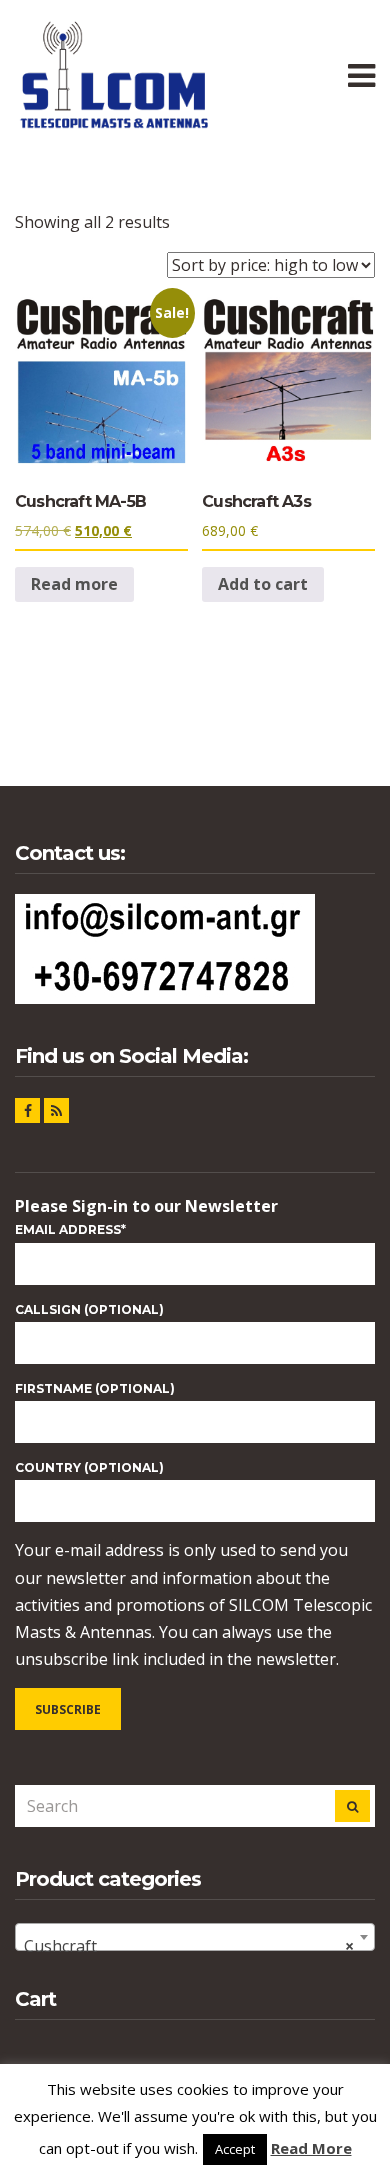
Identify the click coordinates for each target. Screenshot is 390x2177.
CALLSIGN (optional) (89, 1309)
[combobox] (195, 1937)
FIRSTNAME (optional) (95, 1388)
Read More (311, 2148)
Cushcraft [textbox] (189, 1946)
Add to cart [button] (263, 584)
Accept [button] (235, 2149)
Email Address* (70, 1229)
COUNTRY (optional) (89, 1467)
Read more (74, 584)
